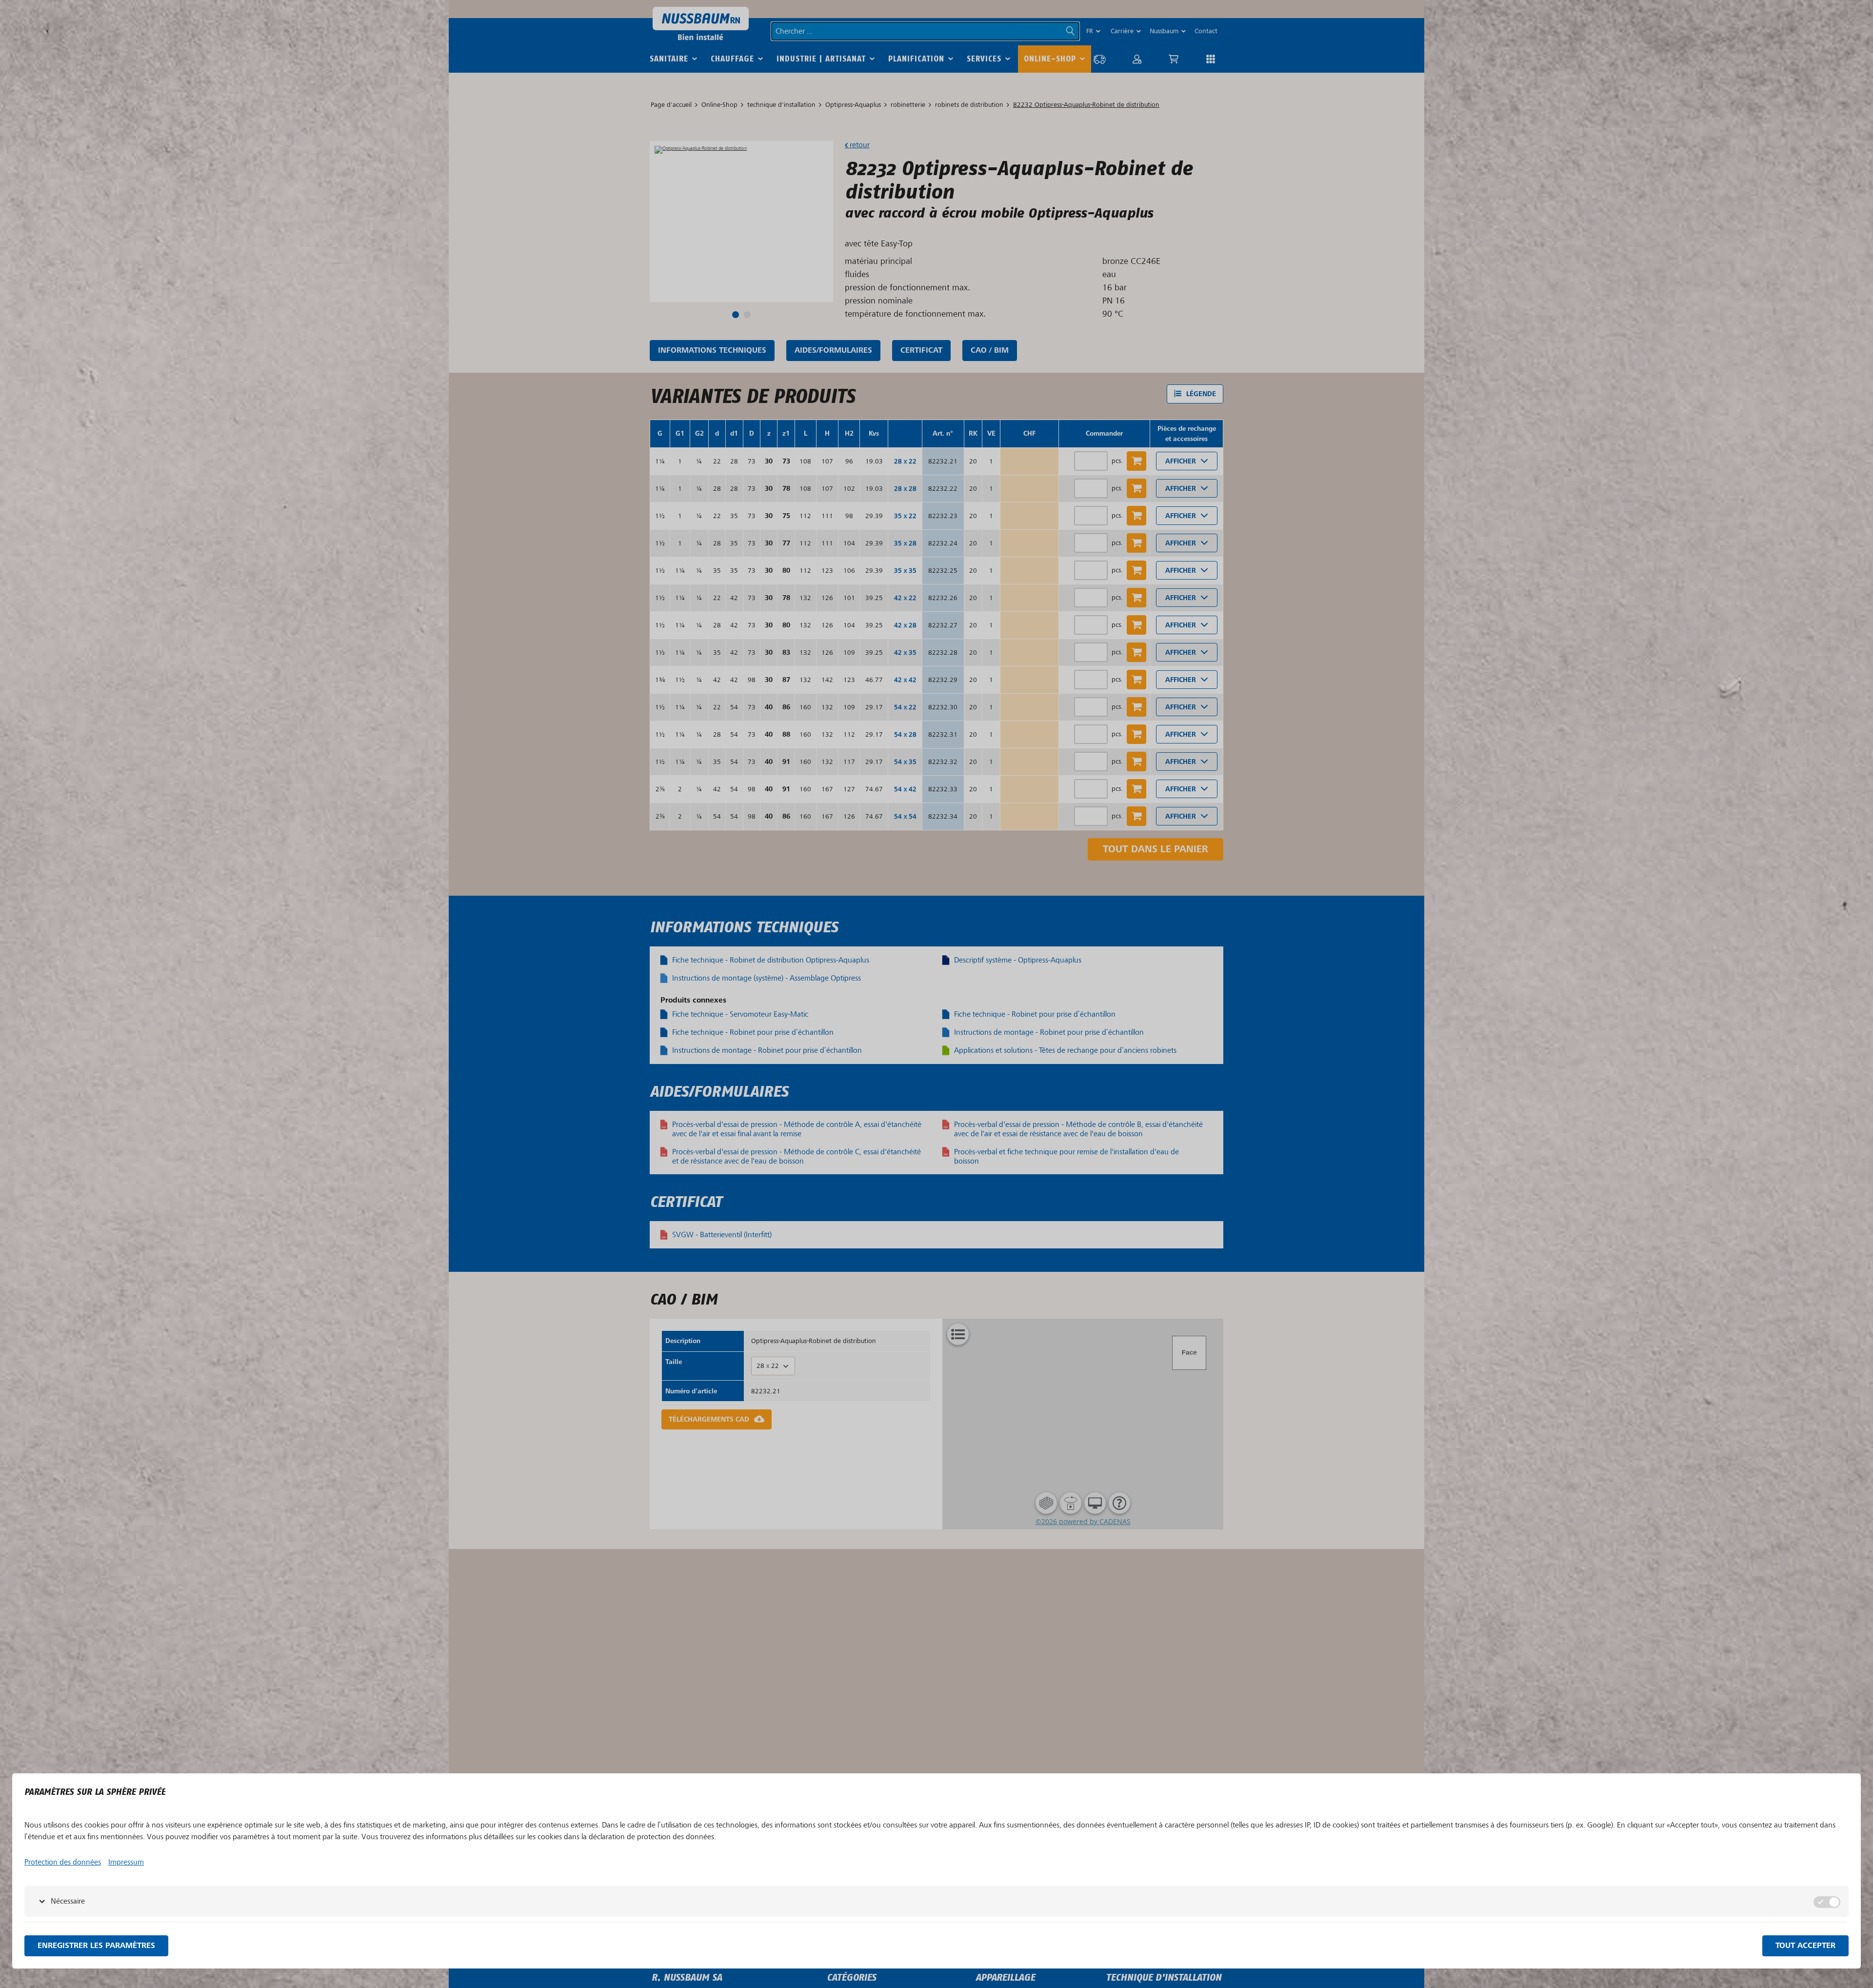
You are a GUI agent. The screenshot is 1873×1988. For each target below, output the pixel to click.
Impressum (126, 1862)
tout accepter (1805, 1946)
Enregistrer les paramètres (96, 1946)
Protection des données (63, 1862)
